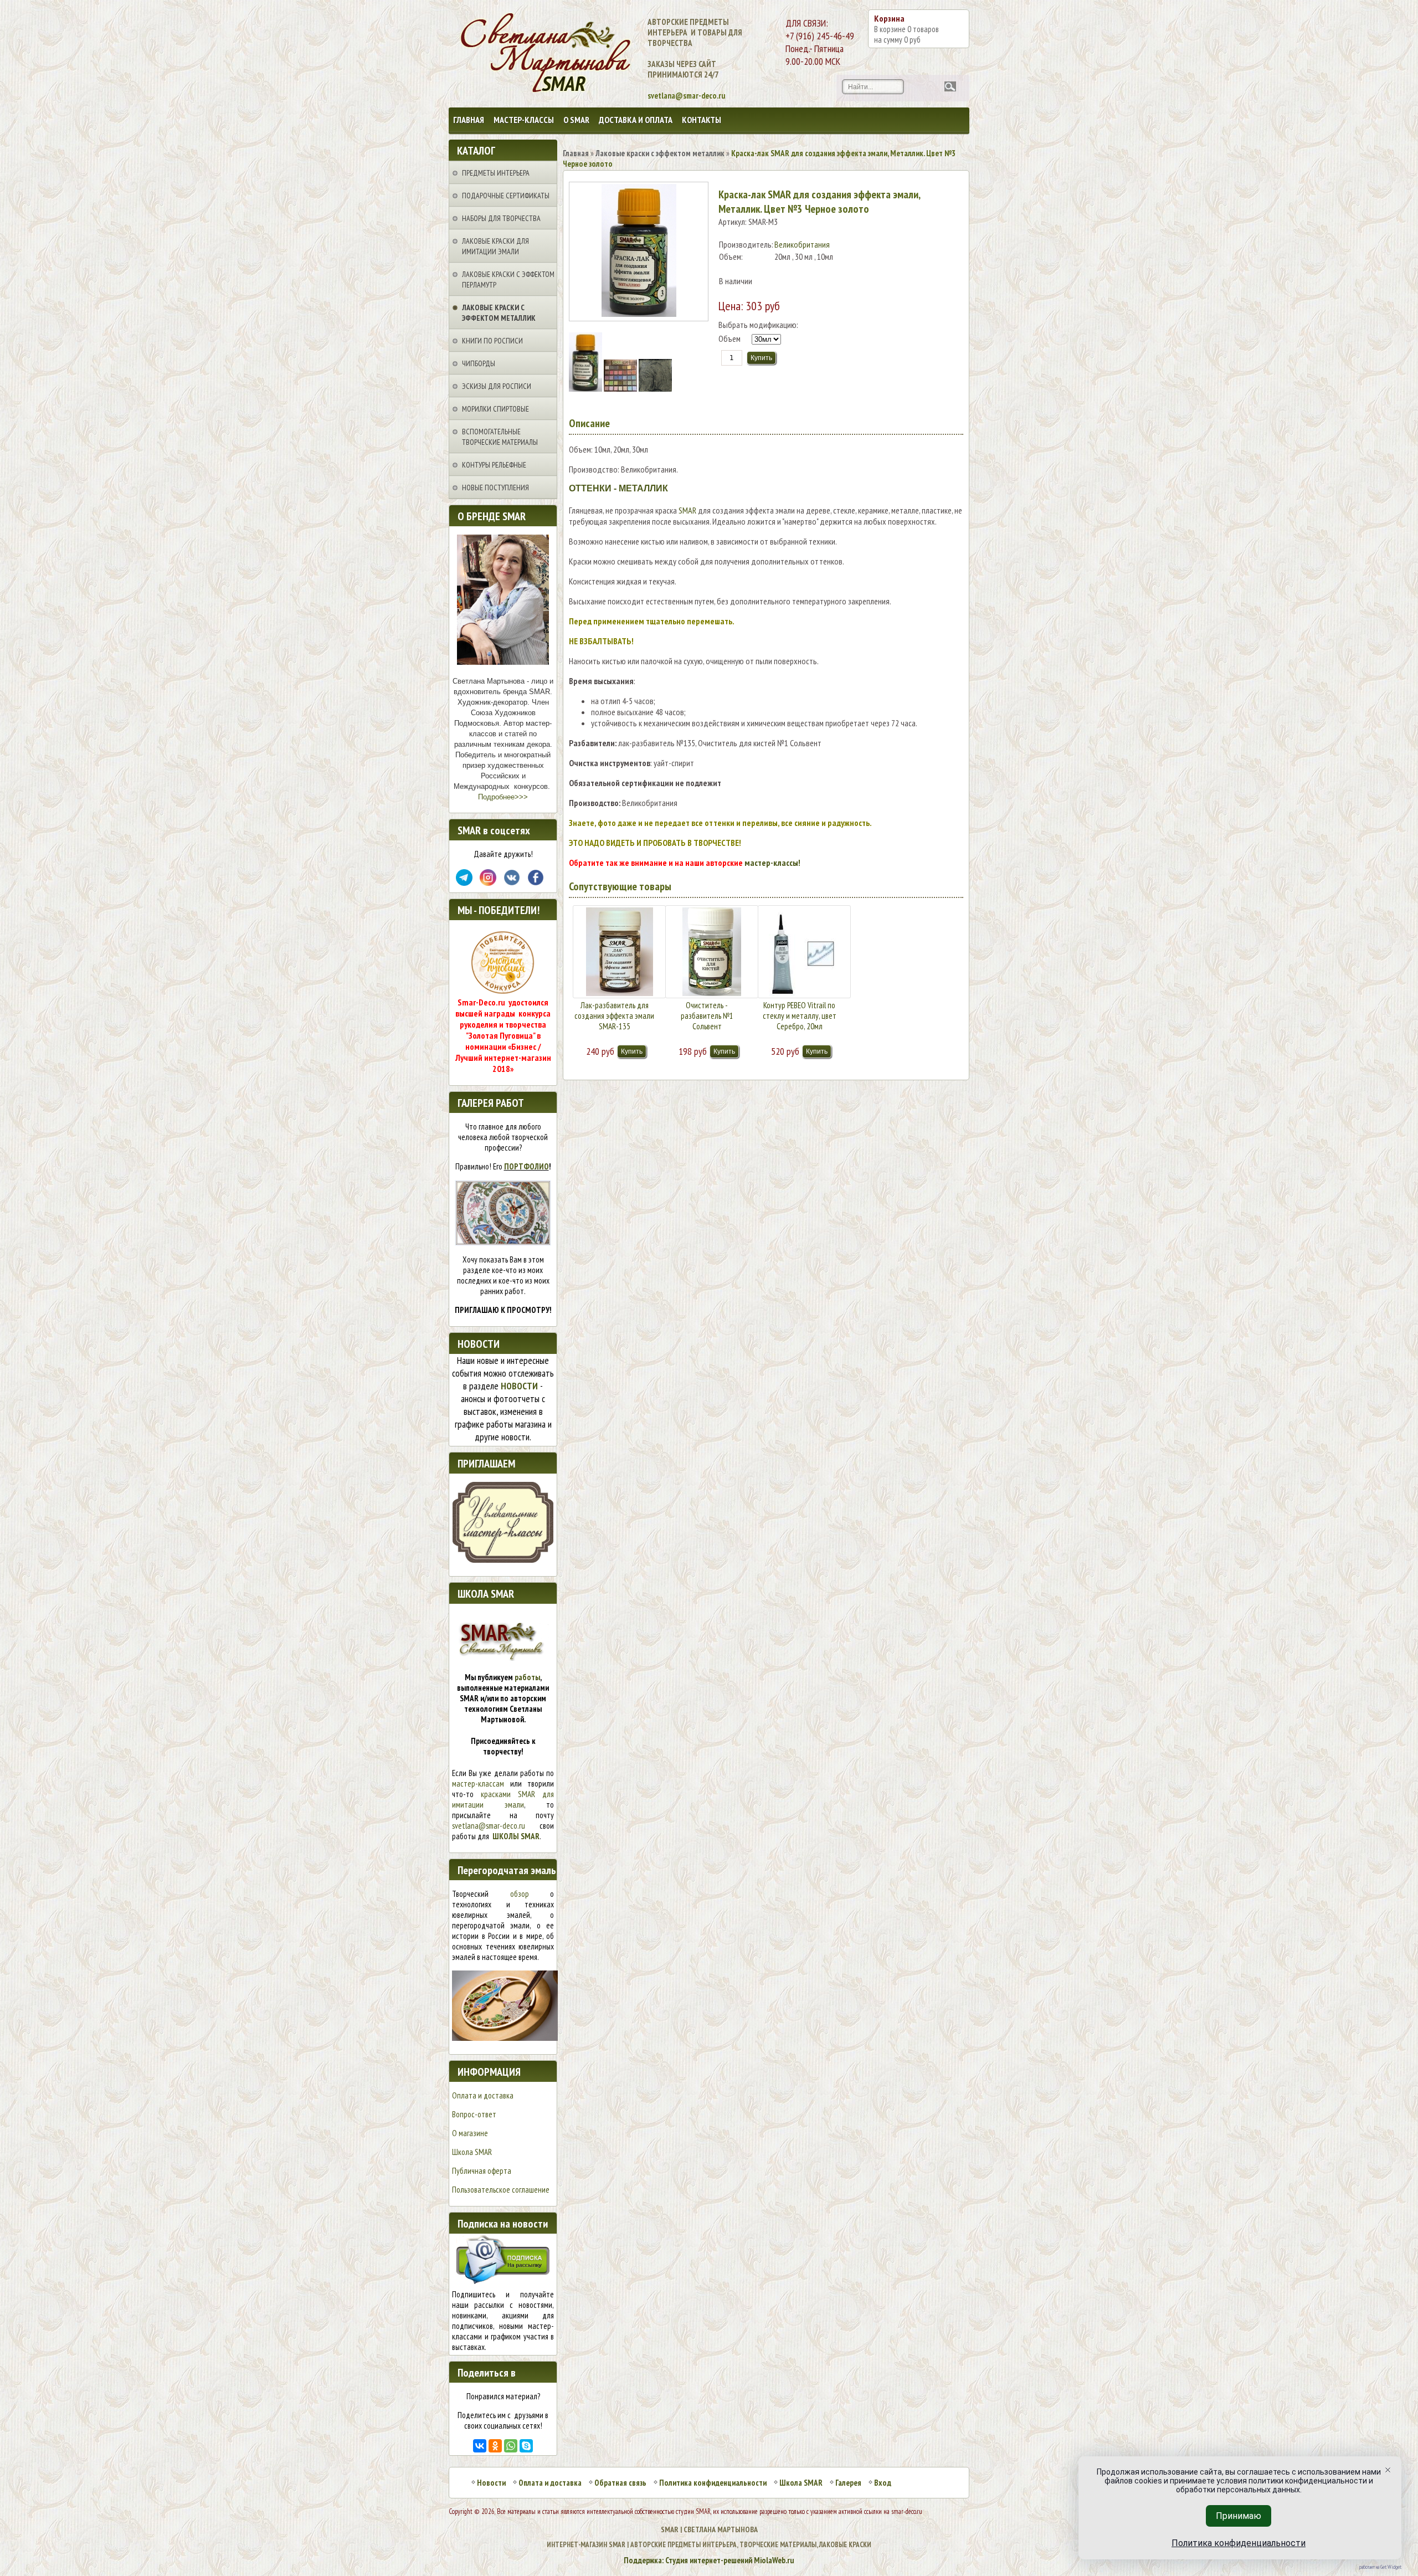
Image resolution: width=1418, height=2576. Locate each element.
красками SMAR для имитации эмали (503, 1799)
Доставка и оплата (636, 120)
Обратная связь (620, 2483)
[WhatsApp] (511, 2446)
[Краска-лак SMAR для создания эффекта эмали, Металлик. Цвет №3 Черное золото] (586, 388)
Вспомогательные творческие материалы (500, 437)
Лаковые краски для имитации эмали (495, 246)
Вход (883, 2483)
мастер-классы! (772, 863)
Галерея (848, 2483)
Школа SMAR (472, 2152)
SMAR (687, 510)
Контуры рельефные (494, 465)
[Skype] (526, 2446)
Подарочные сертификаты (506, 196)
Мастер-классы (524, 120)
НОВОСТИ (519, 1386)
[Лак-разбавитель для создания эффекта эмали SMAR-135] (619, 952)
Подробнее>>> (503, 797)
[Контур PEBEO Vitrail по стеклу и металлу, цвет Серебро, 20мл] (804, 952)
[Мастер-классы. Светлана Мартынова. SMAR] (503, 1560)
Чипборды (479, 363)
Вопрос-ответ (474, 2114)
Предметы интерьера (496, 173)
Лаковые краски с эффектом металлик (499, 313)
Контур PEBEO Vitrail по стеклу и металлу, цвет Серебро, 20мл (800, 1016)
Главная (469, 120)
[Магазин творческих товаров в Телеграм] (464, 883)
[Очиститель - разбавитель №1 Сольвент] (712, 952)
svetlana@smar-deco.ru (489, 1826)
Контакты (702, 120)
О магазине (470, 2133)
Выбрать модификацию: (758, 325)
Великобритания (802, 244)
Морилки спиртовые (495, 409)
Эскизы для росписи (497, 386)
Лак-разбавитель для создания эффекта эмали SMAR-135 (614, 1016)
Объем (729, 338)
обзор (520, 1894)
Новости (491, 2483)
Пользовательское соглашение (501, 2190)
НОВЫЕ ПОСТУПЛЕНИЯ (495, 488)
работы (527, 1677)
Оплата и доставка (483, 2095)
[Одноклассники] (495, 2446)
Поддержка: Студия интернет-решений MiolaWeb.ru (709, 2560)
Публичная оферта (482, 2171)
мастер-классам (478, 1784)
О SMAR (576, 120)
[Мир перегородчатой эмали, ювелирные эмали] (505, 2038)
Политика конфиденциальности (713, 2483)
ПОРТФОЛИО (526, 1166)
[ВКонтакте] (480, 2446)
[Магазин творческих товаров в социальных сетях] (488, 883)
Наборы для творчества (501, 218)
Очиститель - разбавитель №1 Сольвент (707, 1016)
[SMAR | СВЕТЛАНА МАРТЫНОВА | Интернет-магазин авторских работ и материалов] (497, 54)
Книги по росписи (492, 341)
